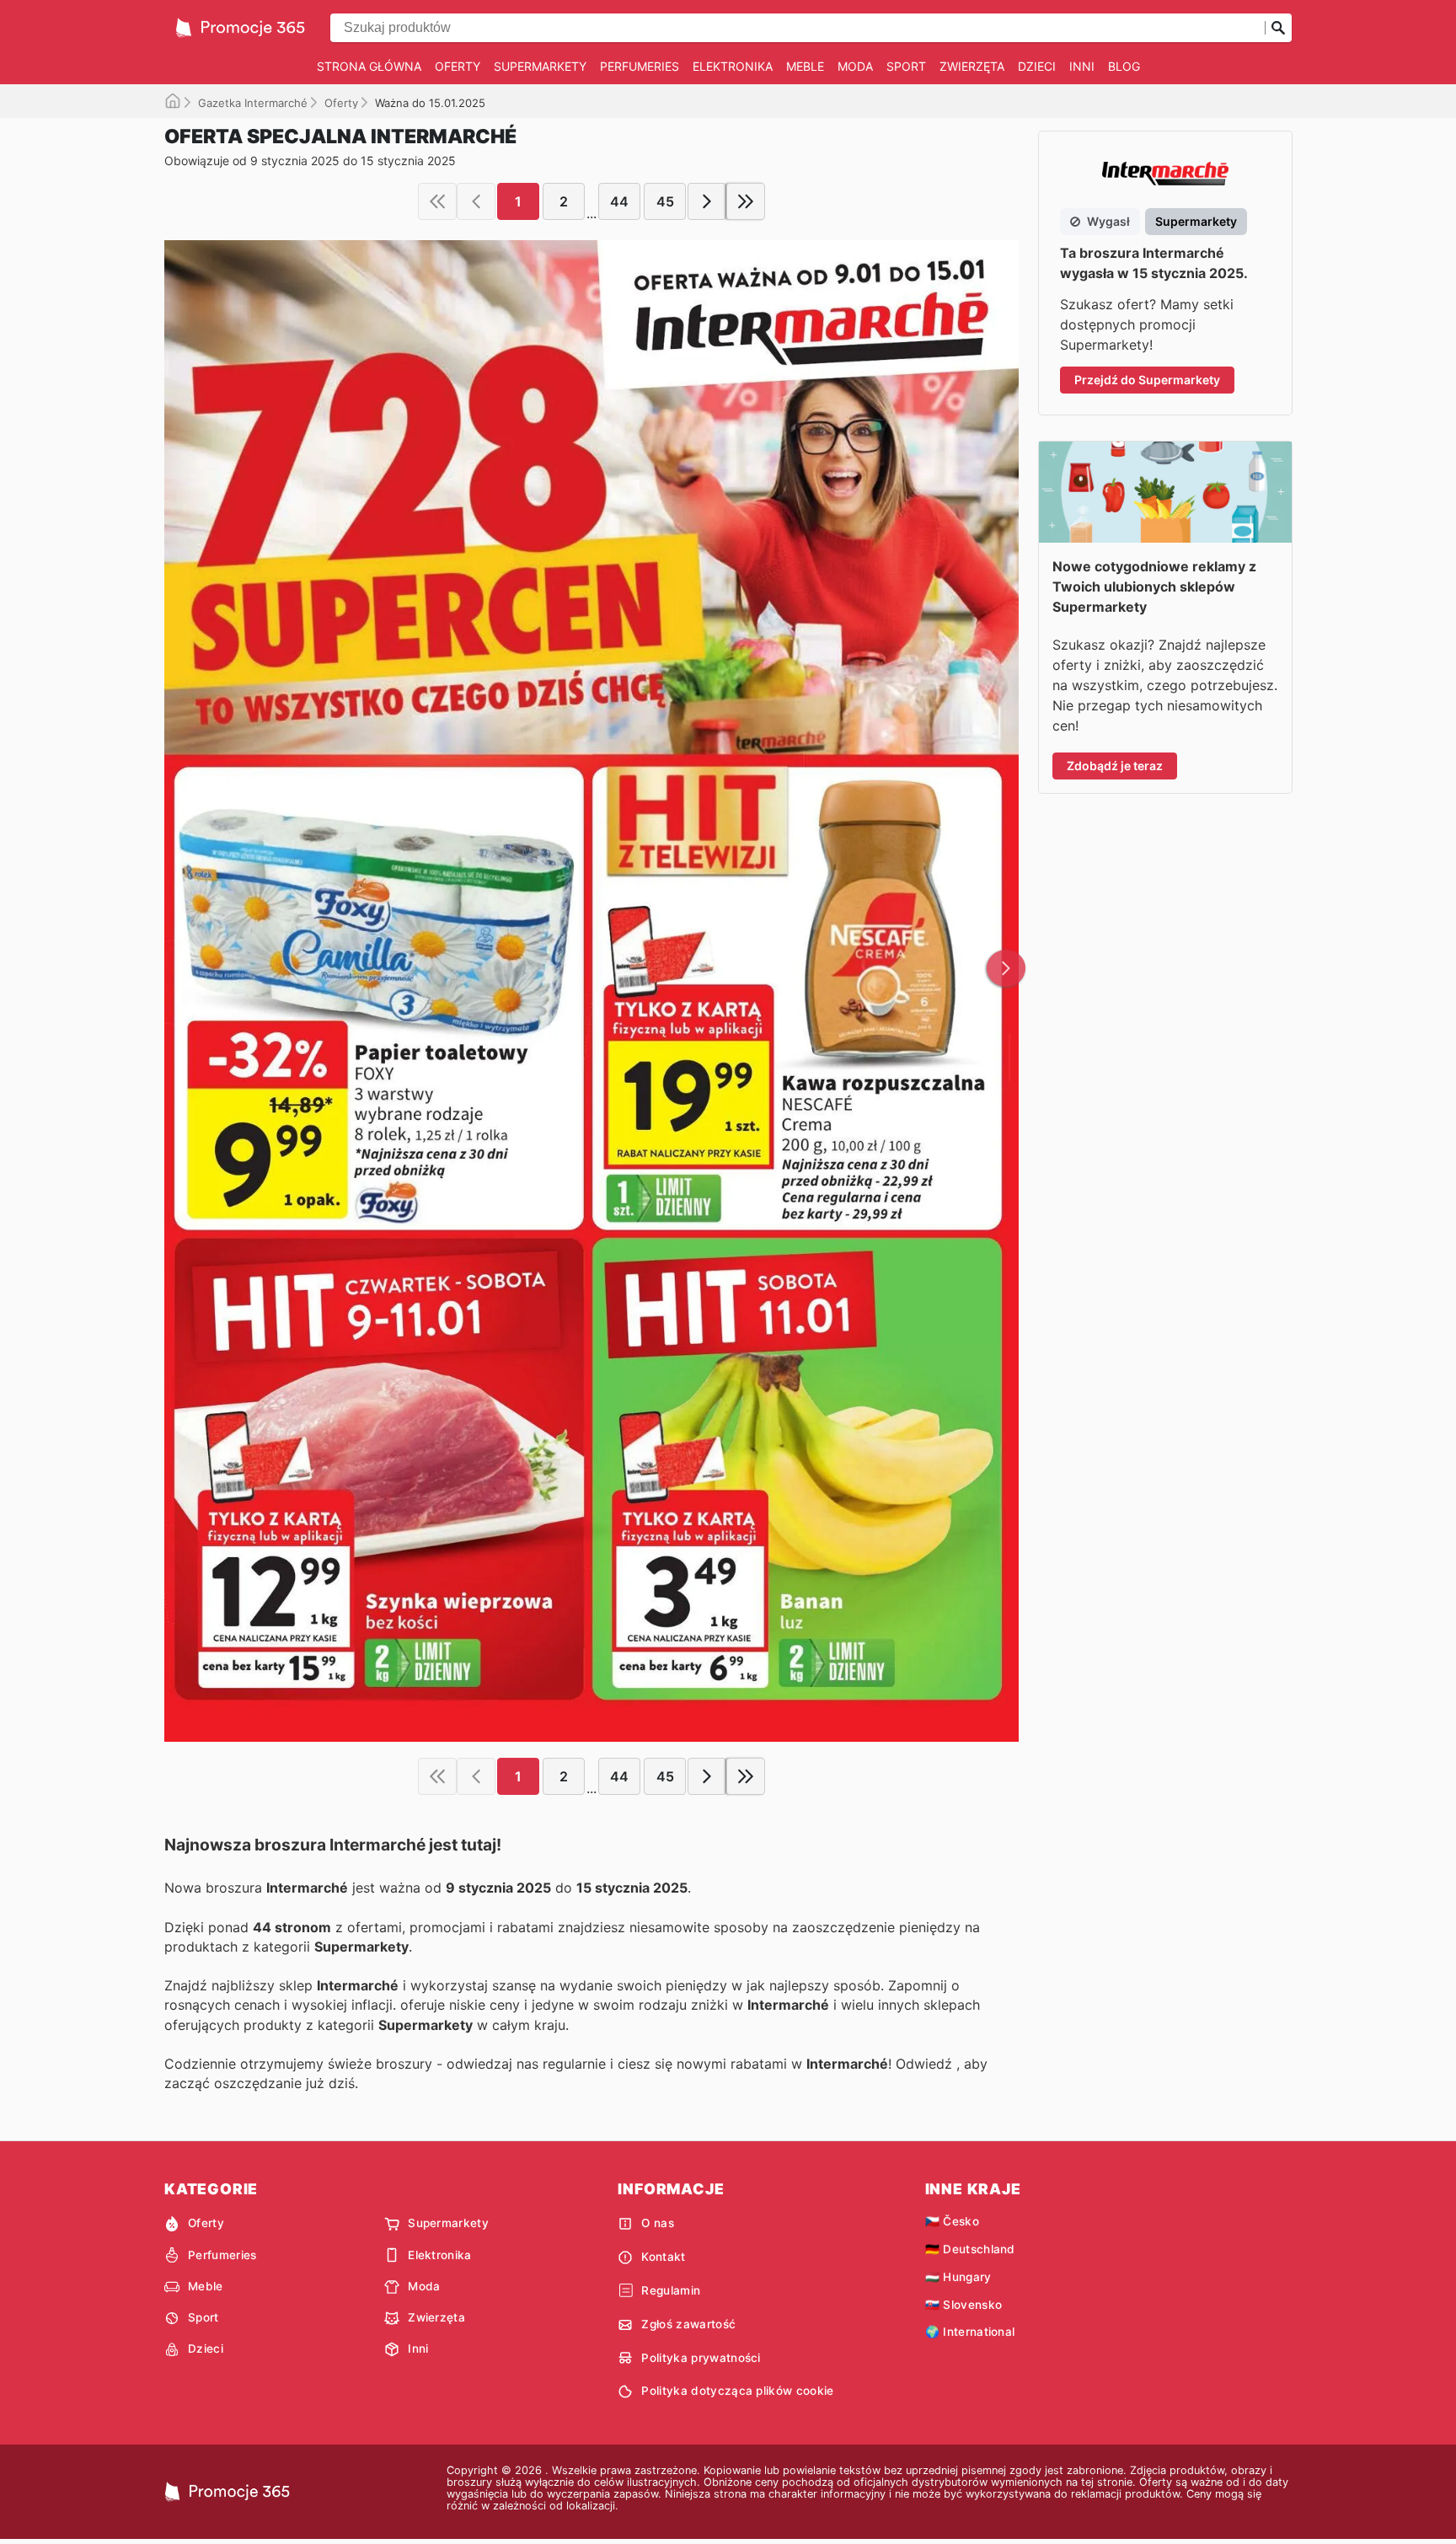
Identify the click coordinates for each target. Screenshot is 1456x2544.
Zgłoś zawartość (688, 2324)
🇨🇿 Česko (952, 2221)
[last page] (746, 201)
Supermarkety (540, 66)
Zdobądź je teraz (1115, 766)
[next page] (707, 201)
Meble (805, 66)
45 (665, 201)
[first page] (437, 201)
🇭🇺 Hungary (958, 2277)
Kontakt (663, 2257)
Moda (855, 66)
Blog (1124, 66)
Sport (906, 66)
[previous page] (476, 201)
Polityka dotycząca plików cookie (737, 2391)
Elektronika (733, 66)
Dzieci (1037, 66)
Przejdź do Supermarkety (1147, 380)
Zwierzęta (972, 66)
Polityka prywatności (701, 2358)
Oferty (458, 66)
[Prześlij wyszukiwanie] (1278, 28)
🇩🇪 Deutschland (970, 2249)
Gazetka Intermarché (253, 103)
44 (619, 201)
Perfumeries (640, 66)
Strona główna (369, 66)
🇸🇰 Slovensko (964, 2305)
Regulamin (671, 2290)
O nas (658, 2223)
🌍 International (970, 2332)
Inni (1082, 66)
